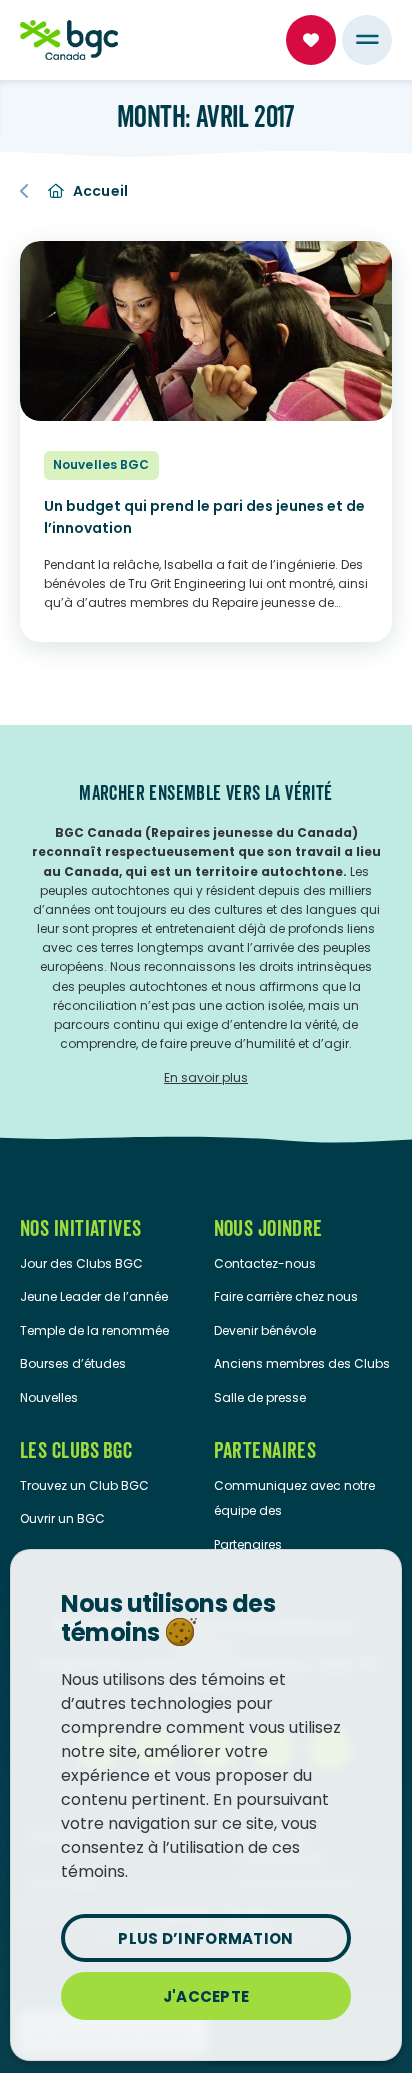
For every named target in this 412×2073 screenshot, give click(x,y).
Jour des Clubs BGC (81, 1263)
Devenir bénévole (265, 1330)
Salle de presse (260, 1397)
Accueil (101, 191)
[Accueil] (69, 40)
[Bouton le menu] (367, 40)
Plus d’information (205, 1938)
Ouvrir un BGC (62, 1518)
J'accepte (206, 1996)
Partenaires (248, 1544)
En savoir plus (206, 1077)
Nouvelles (49, 1397)
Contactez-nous (265, 1263)
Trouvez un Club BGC (84, 1485)
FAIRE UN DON (311, 40)
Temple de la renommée (94, 1330)
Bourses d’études (73, 1363)
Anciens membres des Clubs (302, 1363)
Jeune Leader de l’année (94, 1296)
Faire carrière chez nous (286, 1296)
